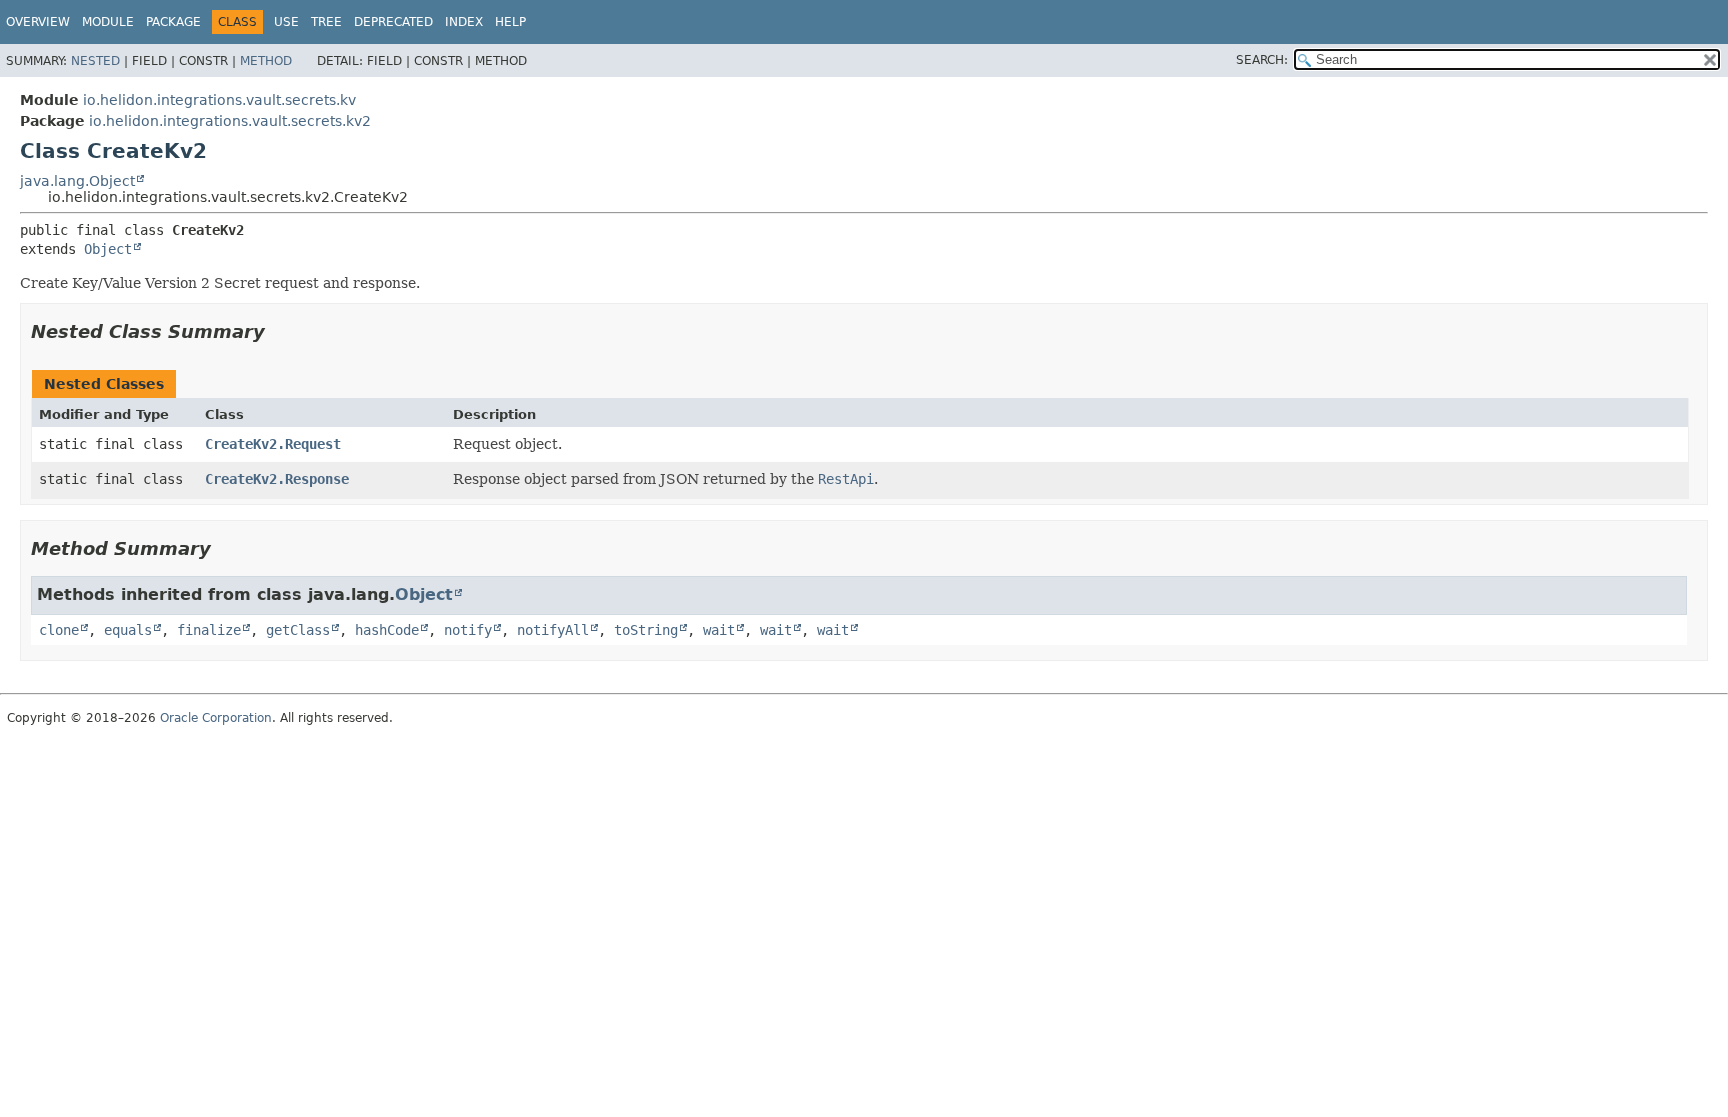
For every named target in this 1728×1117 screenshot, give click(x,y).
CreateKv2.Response (277, 479)
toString (646, 630)
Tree (326, 22)
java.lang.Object (77, 181)
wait (719, 630)
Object (108, 249)
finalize (209, 630)
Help (510, 22)
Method (266, 61)
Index (464, 22)
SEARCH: (1262, 60)
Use (286, 22)
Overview (38, 22)
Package (173, 22)
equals (128, 630)
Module (108, 22)
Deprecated (393, 22)
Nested (95, 61)
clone (59, 630)
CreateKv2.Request (273, 444)
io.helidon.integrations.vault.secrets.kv (219, 100)
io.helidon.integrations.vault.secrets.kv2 (230, 121)
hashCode (387, 630)
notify (468, 630)
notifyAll (553, 630)
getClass (298, 630)
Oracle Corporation (216, 718)
